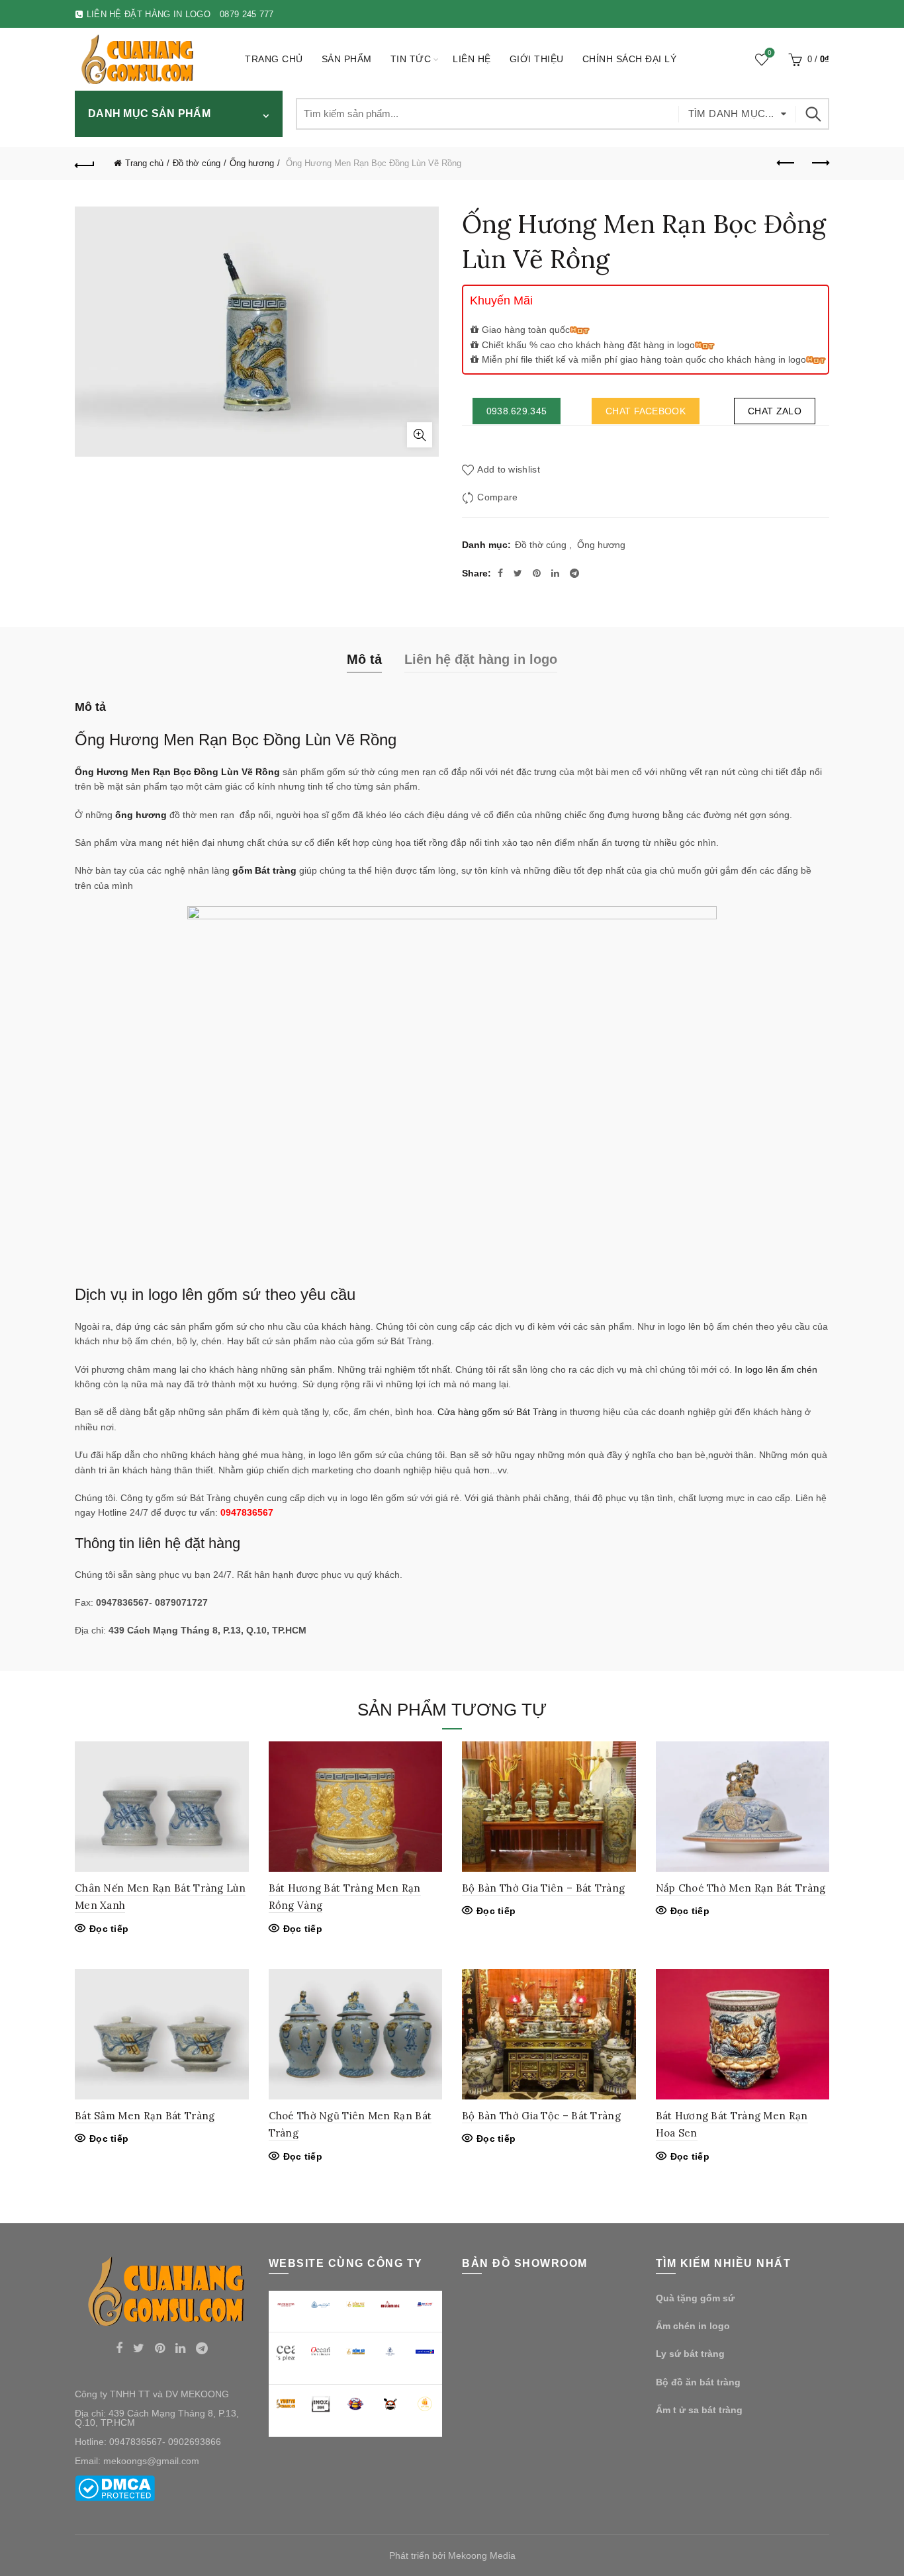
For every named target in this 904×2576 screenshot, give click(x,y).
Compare (497, 498)
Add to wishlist (509, 470)
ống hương (141, 815)
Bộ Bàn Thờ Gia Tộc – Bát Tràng (541, 2116)
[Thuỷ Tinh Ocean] (321, 2351)
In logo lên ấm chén (776, 1369)
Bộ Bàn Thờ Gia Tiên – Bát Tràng (543, 1888)
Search (813, 114)
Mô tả (364, 659)
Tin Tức (411, 59)
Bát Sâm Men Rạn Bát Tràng (145, 2116)
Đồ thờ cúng (197, 163)
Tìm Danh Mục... (731, 114)
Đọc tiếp (109, 1929)
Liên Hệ (472, 59)
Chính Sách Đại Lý (630, 59)
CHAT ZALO (775, 411)
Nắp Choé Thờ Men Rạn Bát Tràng (741, 1888)
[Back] (85, 163)
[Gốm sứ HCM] (356, 2352)
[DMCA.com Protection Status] (115, 2487)
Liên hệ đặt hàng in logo (481, 659)
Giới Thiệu (537, 59)
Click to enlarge (420, 435)
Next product (819, 163)
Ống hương (252, 163)
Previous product (786, 163)
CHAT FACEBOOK (646, 411)
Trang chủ (274, 59)
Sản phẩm (347, 59)
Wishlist (770, 53)
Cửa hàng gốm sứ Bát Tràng (497, 1412)
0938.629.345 (517, 411)
